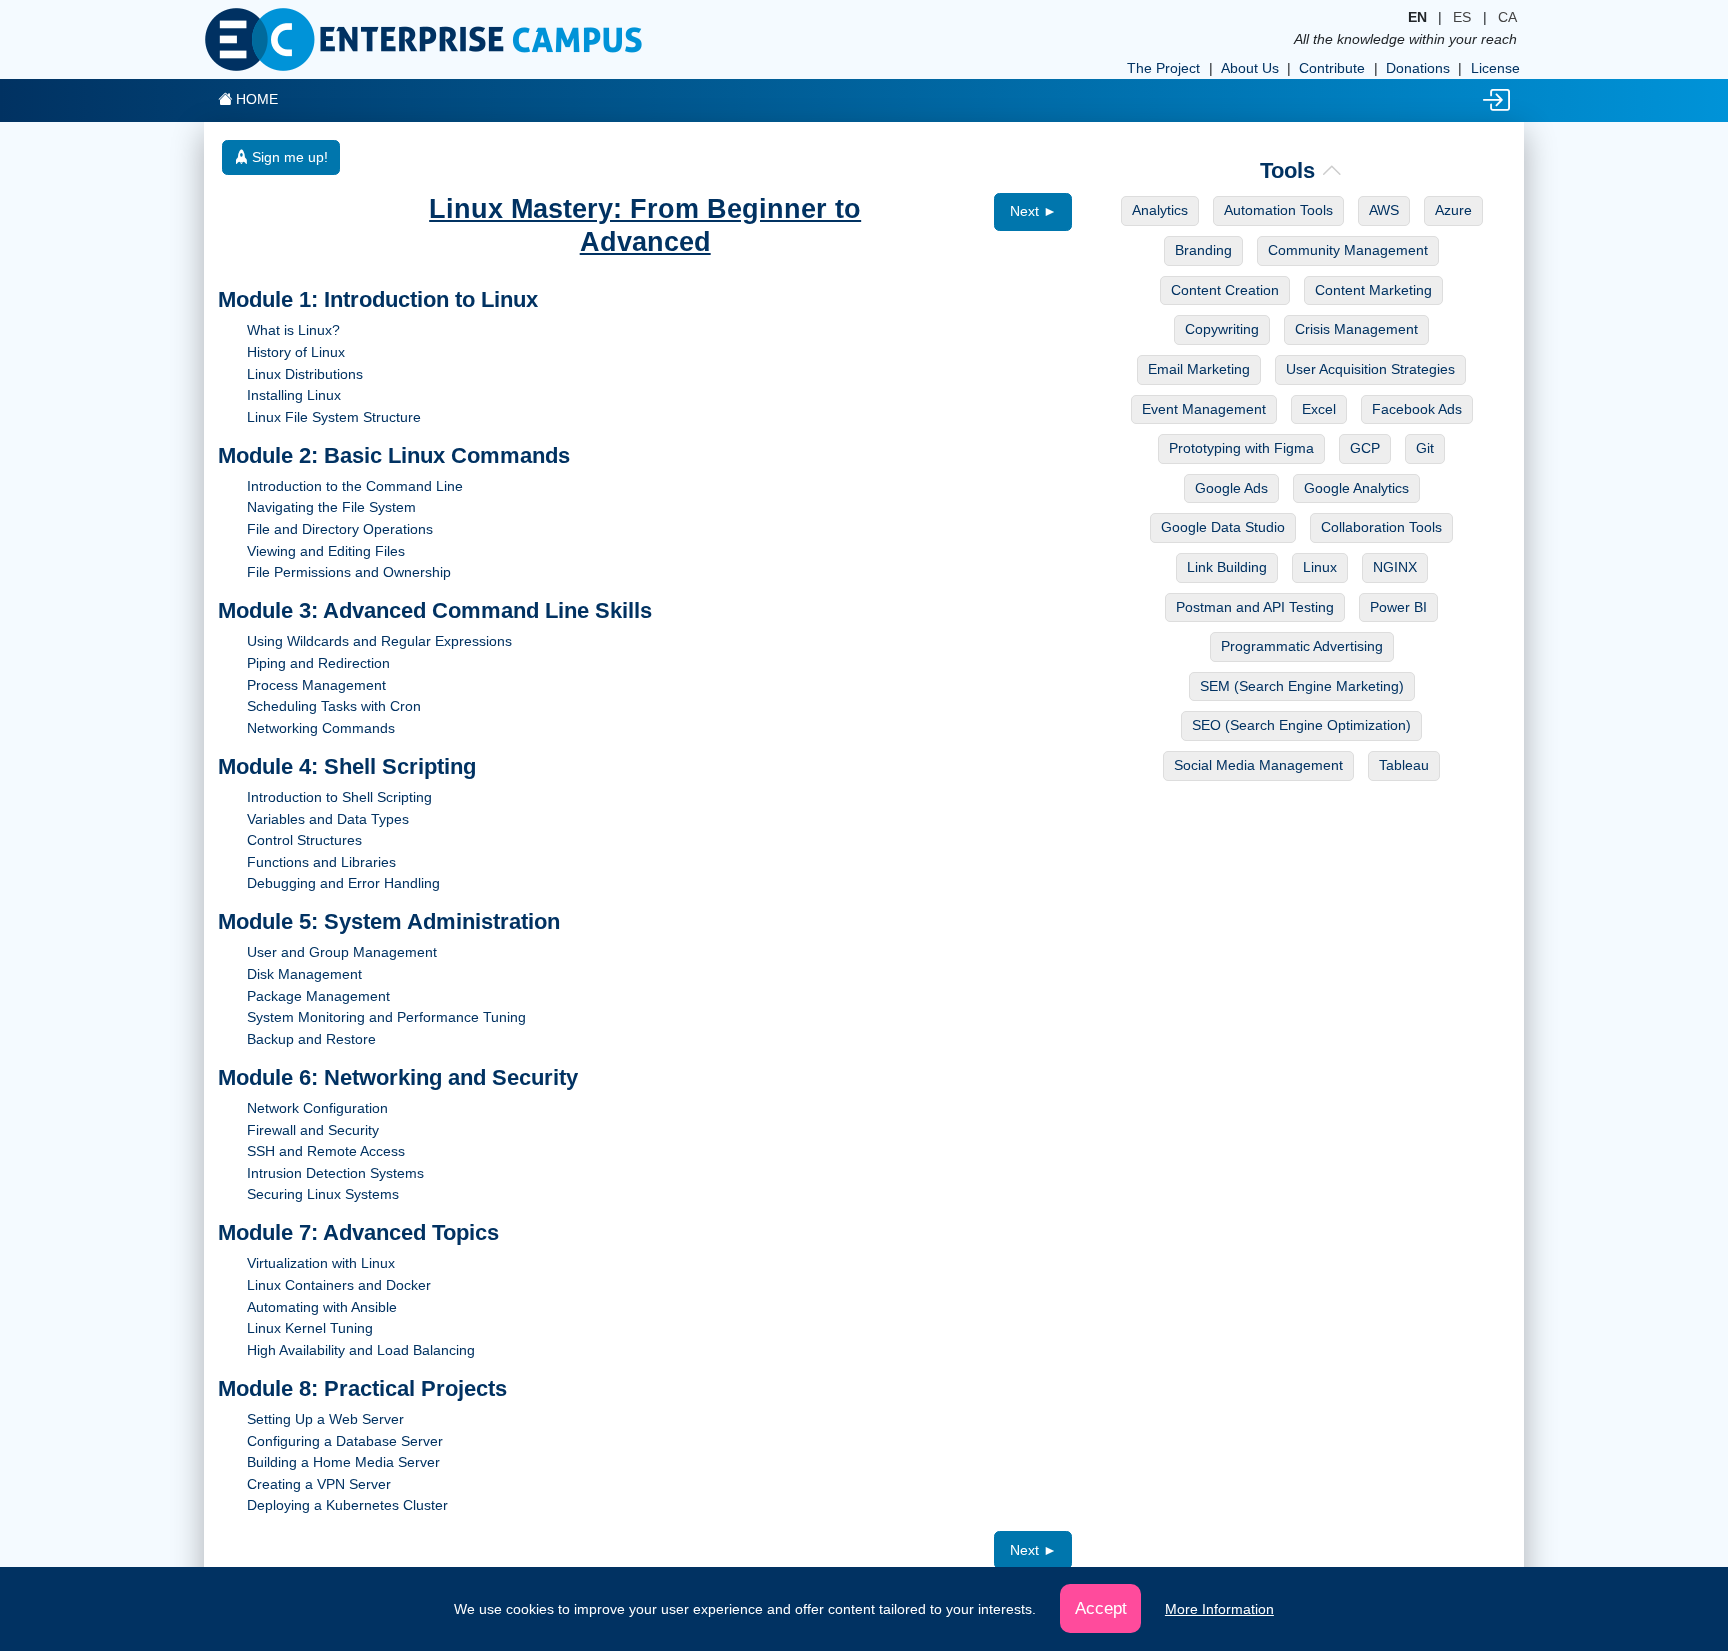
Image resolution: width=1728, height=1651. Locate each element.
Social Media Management (1258, 765)
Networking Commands (321, 728)
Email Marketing (1199, 369)
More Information (1219, 1609)
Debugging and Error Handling (343, 883)
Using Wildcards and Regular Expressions (379, 641)
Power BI (1398, 607)
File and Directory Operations (340, 529)
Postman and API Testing (1255, 607)
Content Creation (1225, 290)
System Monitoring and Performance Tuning (386, 1017)
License (1495, 68)
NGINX (1395, 567)
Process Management (316, 685)
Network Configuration (317, 1108)
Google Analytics (1356, 488)
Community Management (1348, 250)
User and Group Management (342, 952)
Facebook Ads (1417, 409)
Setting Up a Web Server (325, 1419)
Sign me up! (288, 157)
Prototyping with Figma (1241, 448)
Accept (1101, 1608)
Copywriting (1222, 329)
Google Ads (1231, 488)
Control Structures (304, 840)
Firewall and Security (313, 1130)
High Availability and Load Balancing (361, 1350)
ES (1462, 17)
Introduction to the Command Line (355, 486)
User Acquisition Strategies (1370, 369)
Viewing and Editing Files (326, 551)
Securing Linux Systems (323, 1194)
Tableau (1404, 765)
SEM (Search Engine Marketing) (1302, 686)
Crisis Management (1356, 329)
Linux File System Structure (334, 417)
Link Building (1227, 567)
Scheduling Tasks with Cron (334, 706)
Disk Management (304, 974)
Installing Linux (294, 395)
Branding (1203, 250)
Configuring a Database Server (345, 1441)
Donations (1418, 68)
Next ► (1033, 211)
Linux (1320, 567)
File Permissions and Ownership (349, 572)
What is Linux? (293, 330)
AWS (1384, 210)
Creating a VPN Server (319, 1484)
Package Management (318, 996)
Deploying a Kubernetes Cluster (347, 1505)
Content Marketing (1373, 290)
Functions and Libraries (321, 862)
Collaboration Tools (1381, 527)
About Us (1250, 68)
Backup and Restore (311, 1039)
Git (1425, 448)
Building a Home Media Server (343, 1462)
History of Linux (296, 352)
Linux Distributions (305, 374)
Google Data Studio (1223, 527)
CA (1507, 17)
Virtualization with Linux (321, 1263)
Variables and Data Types (328, 819)
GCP (1365, 448)
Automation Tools (1278, 210)
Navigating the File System (331, 507)
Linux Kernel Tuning (310, 1328)
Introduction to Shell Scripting (339, 797)
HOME (255, 99)
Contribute (1332, 68)
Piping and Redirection (318, 663)
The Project (1163, 68)
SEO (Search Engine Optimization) (1301, 725)
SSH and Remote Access (326, 1151)
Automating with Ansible (322, 1307)
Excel (1319, 409)
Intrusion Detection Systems (335, 1173)
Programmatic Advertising (1302, 646)
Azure (1453, 210)
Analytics (1160, 210)
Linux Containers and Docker (339, 1285)
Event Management (1204, 409)
